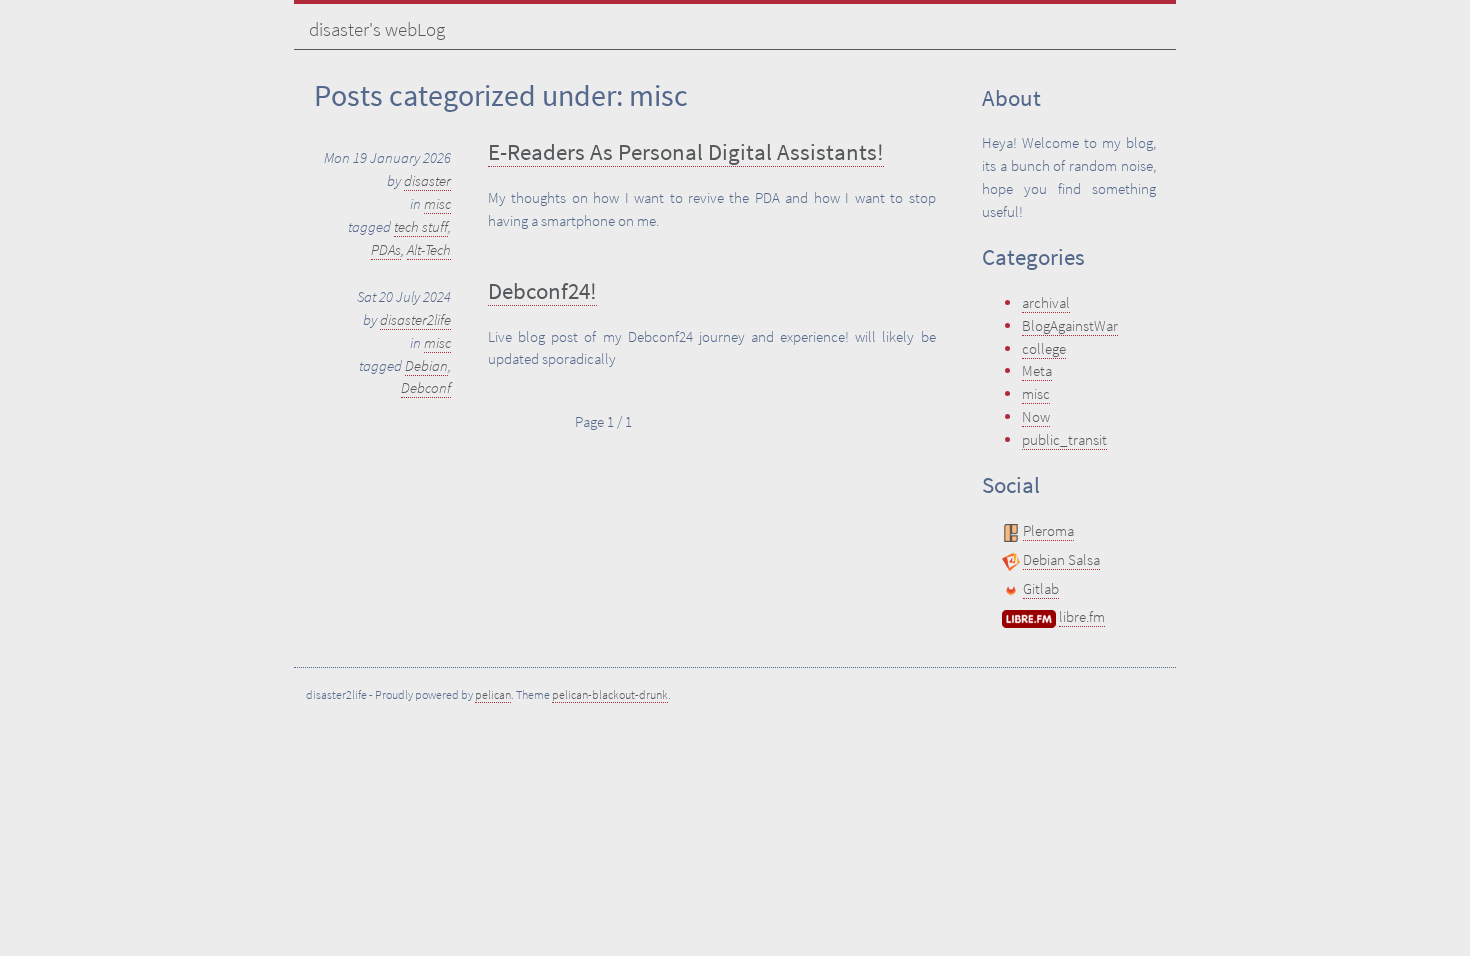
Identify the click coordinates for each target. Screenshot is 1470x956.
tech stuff (421, 226)
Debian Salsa (1061, 559)
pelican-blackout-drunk (610, 694)
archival (1046, 302)
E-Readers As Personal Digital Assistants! (686, 152)
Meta (1037, 370)
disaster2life (415, 319)
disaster (427, 180)
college (1044, 348)
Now (1036, 416)
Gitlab (1041, 588)
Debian (426, 365)
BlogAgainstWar (1070, 325)
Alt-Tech (429, 249)
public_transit (1064, 439)
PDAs (386, 249)
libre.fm (1082, 616)
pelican (493, 694)
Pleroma (1048, 530)
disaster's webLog (377, 29)
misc (437, 203)
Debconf (426, 387)
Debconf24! (542, 291)
